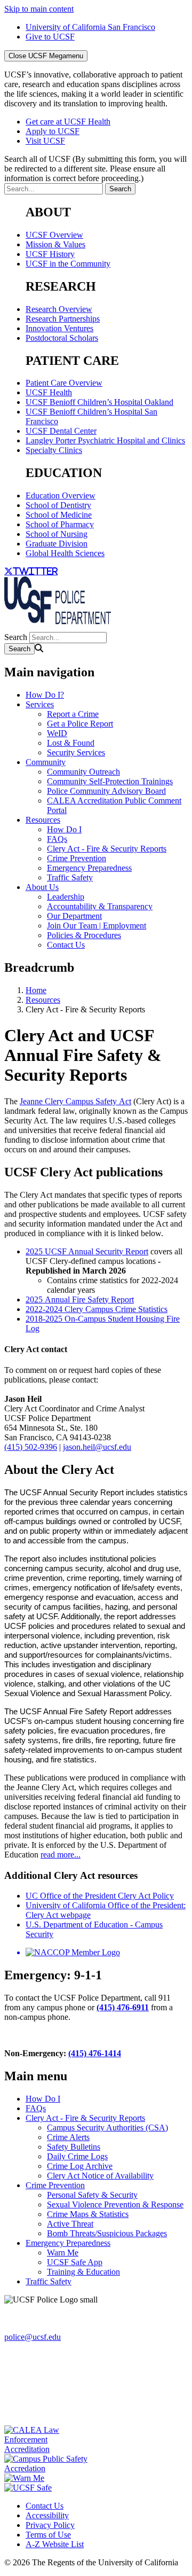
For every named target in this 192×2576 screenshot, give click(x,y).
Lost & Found (71, 743)
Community (46, 762)
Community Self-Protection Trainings (110, 781)
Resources (43, 820)
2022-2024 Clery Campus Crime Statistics (97, 1309)
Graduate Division (57, 544)
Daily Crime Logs (77, 2156)
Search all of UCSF (95, 169)
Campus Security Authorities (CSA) (107, 2128)
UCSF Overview (54, 235)
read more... (61, 1855)
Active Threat (70, 2224)
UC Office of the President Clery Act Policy (100, 1896)
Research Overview (59, 309)
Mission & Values (55, 244)
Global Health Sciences (65, 553)
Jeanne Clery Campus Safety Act (75, 1101)
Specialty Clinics (54, 450)
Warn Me (63, 2253)
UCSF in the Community (68, 264)
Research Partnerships (63, 319)
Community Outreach (83, 772)
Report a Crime (73, 714)
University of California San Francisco (90, 27)
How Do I (64, 829)
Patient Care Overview (64, 383)
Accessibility (47, 2515)
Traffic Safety (70, 877)
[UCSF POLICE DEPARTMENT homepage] (58, 627)
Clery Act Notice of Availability (100, 2176)
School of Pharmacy (60, 524)
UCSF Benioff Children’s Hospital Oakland (99, 402)
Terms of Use (48, 2535)
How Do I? (45, 695)
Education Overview (61, 495)
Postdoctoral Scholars (62, 338)
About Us (42, 887)
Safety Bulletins (74, 2147)
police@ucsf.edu (33, 2337)
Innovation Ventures (59, 328)
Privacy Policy (50, 2525)
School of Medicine (59, 515)
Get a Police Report (80, 724)
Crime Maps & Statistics (88, 2214)
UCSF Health (49, 392)
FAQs (57, 839)
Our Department (74, 916)
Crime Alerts (68, 2137)
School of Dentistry (58, 505)
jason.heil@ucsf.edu (97, 1447)
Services (40, 704)
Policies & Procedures (84, 935)
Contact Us (66, 945)
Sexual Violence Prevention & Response (115, 2204)
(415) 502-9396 (31, 1447)
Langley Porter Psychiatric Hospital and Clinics (105, 440)
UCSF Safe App (75, 2262)
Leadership (66, 897)
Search (16, 637)
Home (36, 990)
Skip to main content (39, 9)
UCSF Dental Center (61, 431)
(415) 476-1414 (95, 2053)
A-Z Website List (55, 2544)
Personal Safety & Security (92, 2195)
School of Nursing (57, 534)
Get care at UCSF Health (68, 122)
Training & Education (83, 2272)
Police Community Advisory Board (106, 791)
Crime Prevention (77, 858)
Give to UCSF (50, 37)
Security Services (76, 752)
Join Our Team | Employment (97, 926)
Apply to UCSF (53, 131)
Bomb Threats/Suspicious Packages (107, 2233)
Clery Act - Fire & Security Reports (107, 849)
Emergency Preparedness (89, 868)
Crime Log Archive (80, 2166)
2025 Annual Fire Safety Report (80, 1299)
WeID (57, 733)
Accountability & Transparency (100, 906)
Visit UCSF (45, 141)
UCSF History (50, 254)
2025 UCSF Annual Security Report (87, 1251)
